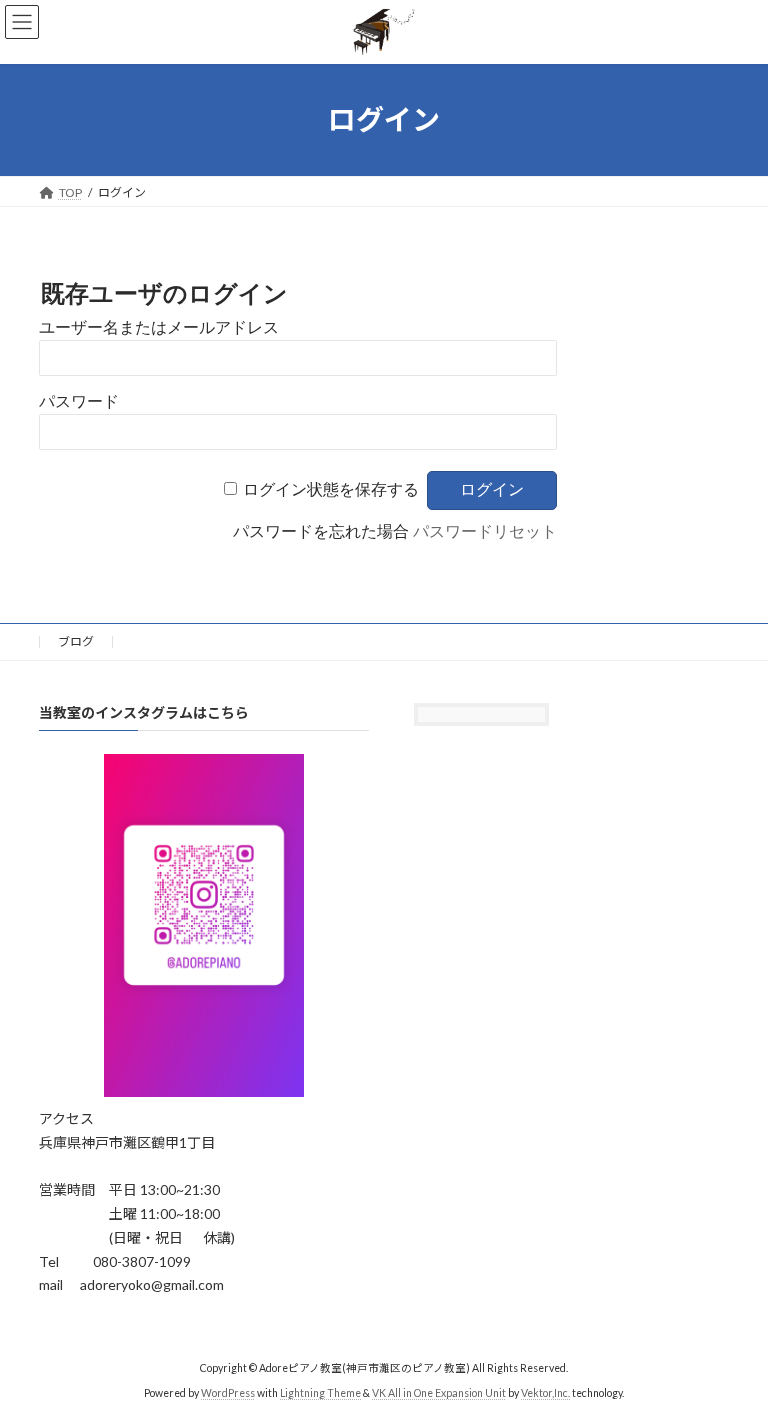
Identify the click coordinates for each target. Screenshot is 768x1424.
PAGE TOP (731, 1360)
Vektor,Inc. (545, 1393)
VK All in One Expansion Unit (439, 1393)
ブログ (76, 641)
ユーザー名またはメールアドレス (159, 327)
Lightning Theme (320, 1393)
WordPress (228, 1393)
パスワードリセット (485, 531)
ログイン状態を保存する (331, 489)
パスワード (79, 401)
